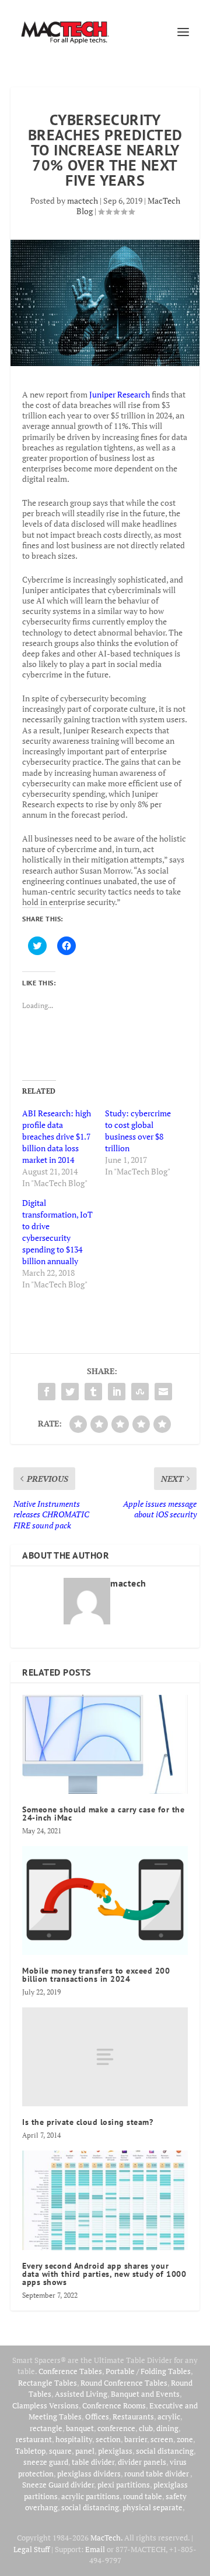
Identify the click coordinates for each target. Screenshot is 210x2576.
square (60, 2451)
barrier (136, 2439)
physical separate (153, 2507)
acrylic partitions (90, 2496)
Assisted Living (81, 2394)
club (146, 2428)
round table (143, 2496)
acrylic (169, 2417)
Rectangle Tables (48, 2383)
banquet (80, 2428)
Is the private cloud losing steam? (87, 2122)
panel (85, 2451)
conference (116, 2428)
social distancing (165, 2451)
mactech (83, 201)
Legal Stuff (32, 2549)
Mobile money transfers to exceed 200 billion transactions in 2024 (96, 1975)
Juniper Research (120, 394)
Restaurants (133, 2417)
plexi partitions (124, 2485)
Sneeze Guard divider (58, 2485)
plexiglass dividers (89, 2474)
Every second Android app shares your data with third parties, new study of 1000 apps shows (104, 2274)
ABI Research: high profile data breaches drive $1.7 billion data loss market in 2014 (57, 1136)
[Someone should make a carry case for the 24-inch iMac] (105, 1744)
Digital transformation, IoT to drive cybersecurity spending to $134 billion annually (57, 1232)
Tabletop (30, 2451)
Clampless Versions (45, 2405)
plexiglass (115, 2451)
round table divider (157, 2474)
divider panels (142, 2462)
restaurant (34, 2439)
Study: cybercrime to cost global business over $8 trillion (138, 1131)
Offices (97, 2417)
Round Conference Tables (124, 2383)
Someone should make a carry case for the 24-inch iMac (103, 1814)
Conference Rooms (114, 2405)
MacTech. (106, 2538)
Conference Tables (70, 2371)
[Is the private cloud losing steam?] (105, 2057)
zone (185, 2439)
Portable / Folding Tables (148, 2371)
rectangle (46, 2428)
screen (162, 2439)
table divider (93, 2462)
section (108, 2439)
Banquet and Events (145, 2394)
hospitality (74, 2439)
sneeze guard (46, 2462)
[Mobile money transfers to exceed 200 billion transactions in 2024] (105, 1901)
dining (167, 2428)
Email (95, 2549)
